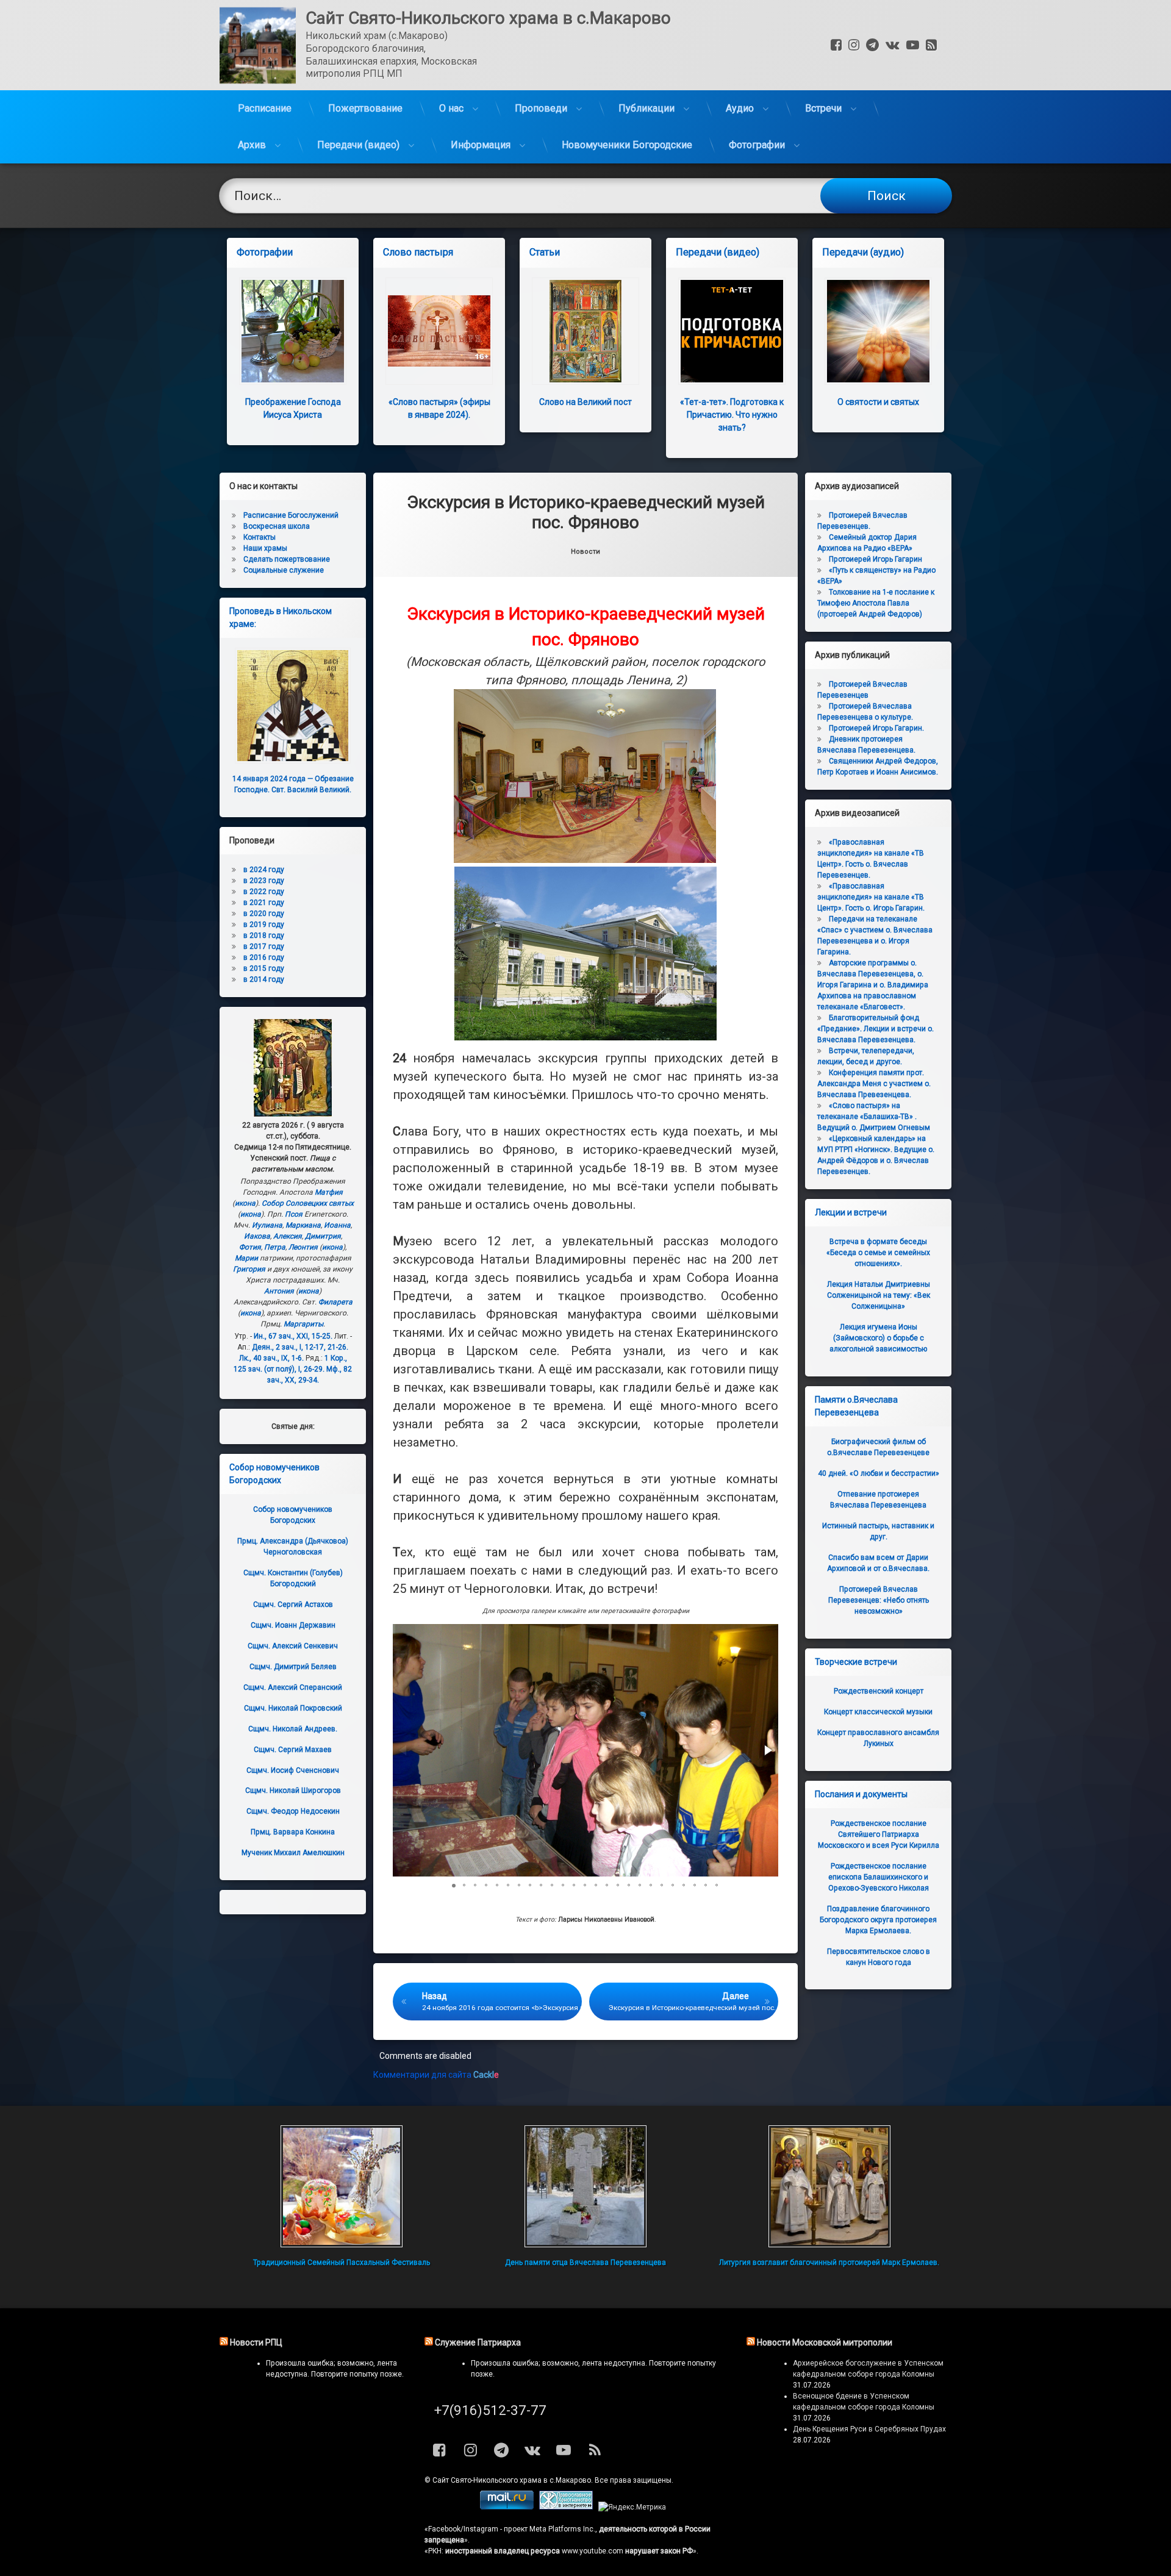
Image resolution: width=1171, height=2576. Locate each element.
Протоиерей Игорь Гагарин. (876, 728)
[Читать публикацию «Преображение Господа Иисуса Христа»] (293, 331)
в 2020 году (264, 914)
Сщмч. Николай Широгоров (293, 1791)
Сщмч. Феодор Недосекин (293, 1811)
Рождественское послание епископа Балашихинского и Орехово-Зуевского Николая (879, 1877)
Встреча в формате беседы (878, 1253)
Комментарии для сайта (436, 2075)
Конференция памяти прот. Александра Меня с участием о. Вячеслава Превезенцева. (874, 1084)
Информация (481, 145)
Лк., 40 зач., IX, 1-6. (271, 1358)
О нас (451, 108)
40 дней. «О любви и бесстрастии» (879, 1473)
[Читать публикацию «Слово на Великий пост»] (585, 331)
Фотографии (757, 145)
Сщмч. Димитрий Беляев (293, 1667)
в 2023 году (264, 881)
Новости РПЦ (256, 2342)
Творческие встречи (856, 1662)
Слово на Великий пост (585, 402)
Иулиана (267, 1225)
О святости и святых (878, 402)
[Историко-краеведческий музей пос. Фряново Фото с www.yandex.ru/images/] (585, 860)
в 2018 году (264, 936)
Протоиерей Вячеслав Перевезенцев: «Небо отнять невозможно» (879, 1600)
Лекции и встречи (851, 1212)
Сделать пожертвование (287, 559)
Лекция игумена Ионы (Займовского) (878, 1338)
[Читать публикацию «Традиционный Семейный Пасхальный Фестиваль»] (342, 2186)
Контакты (260, 537)
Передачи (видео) (358, 145)
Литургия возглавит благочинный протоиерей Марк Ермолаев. (829, 2263)
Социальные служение (284, 570)
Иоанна (337, 1225)
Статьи (545, 252)
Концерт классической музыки (878, 1712)
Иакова (257, 1236)
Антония (279, 1291)
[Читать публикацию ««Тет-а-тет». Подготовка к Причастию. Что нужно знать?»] (732, 331)
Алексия (288, 1236)
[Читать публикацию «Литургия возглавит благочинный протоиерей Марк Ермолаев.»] (829, 2186)
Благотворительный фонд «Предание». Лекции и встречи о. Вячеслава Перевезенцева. (876, 1029)
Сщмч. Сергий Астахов (293, 1605)
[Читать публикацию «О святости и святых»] (878, 331)
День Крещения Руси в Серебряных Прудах (869, 2429)
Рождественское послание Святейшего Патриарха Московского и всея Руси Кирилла (879, 1834)
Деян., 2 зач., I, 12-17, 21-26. (300, 1347)
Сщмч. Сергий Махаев (293, 1750)
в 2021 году (264, 903)
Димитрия (323, 1236)
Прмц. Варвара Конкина (293, 1832)
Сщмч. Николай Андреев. (293, 1729)
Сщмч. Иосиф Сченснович (293, 1770)
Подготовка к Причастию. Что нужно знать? (732, 415)
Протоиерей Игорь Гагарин (876, 559)
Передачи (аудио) (863, 252)
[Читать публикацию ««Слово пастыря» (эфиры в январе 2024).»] (439, 331)
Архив (252, 145)
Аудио (740, 108)
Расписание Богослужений (291, 515)
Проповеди (541, 108)
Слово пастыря (418, 252)
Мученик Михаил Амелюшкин (293, 1853)
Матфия (329, 1192)
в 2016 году (264, 957)
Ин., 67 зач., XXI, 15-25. (293, 1336)
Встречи (823, 108)
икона (245, 1203)
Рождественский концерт (879, 1691)
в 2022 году (264, 892)
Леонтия (303, 1247)
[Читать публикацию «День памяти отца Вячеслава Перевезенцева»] (585, 2186)
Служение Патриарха (478, 2342)
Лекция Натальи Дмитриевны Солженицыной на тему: (879, 1295)
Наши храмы (265, 548)
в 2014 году (264, 979)
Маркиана (303, 1225)
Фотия (250, 1247)
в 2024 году (264, 870)
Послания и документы (861, 1794)
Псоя (294, 1214)
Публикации (646, 108)
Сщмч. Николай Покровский (293, 1708)
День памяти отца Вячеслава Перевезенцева (585, 2263)
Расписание (265, 108)
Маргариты (303, 1324)
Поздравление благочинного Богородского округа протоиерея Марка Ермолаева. (878, 1920)
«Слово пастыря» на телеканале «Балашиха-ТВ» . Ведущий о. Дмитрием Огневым (874, 1117)
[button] (767, 1750)
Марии (246, 1258)
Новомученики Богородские (627, 145)
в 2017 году (264, 946)
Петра (275, 1247)
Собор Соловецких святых (308, 1203)
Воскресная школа (277, 526)
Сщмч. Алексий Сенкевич (293, 1646)
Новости (585, 552)
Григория (249, 1269)
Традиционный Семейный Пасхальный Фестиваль (342, 2263)
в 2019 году (264, 925)
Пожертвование (365, 108)
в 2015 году (264, 968)
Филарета (335, 1302)
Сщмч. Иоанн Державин (293, 1625)
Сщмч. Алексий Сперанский (293, 1687)
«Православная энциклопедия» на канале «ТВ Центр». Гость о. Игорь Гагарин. (871, 897)
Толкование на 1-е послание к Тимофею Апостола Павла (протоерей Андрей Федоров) (876, 603)
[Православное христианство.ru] (566, 2507)
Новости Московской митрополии (825, 2342)
